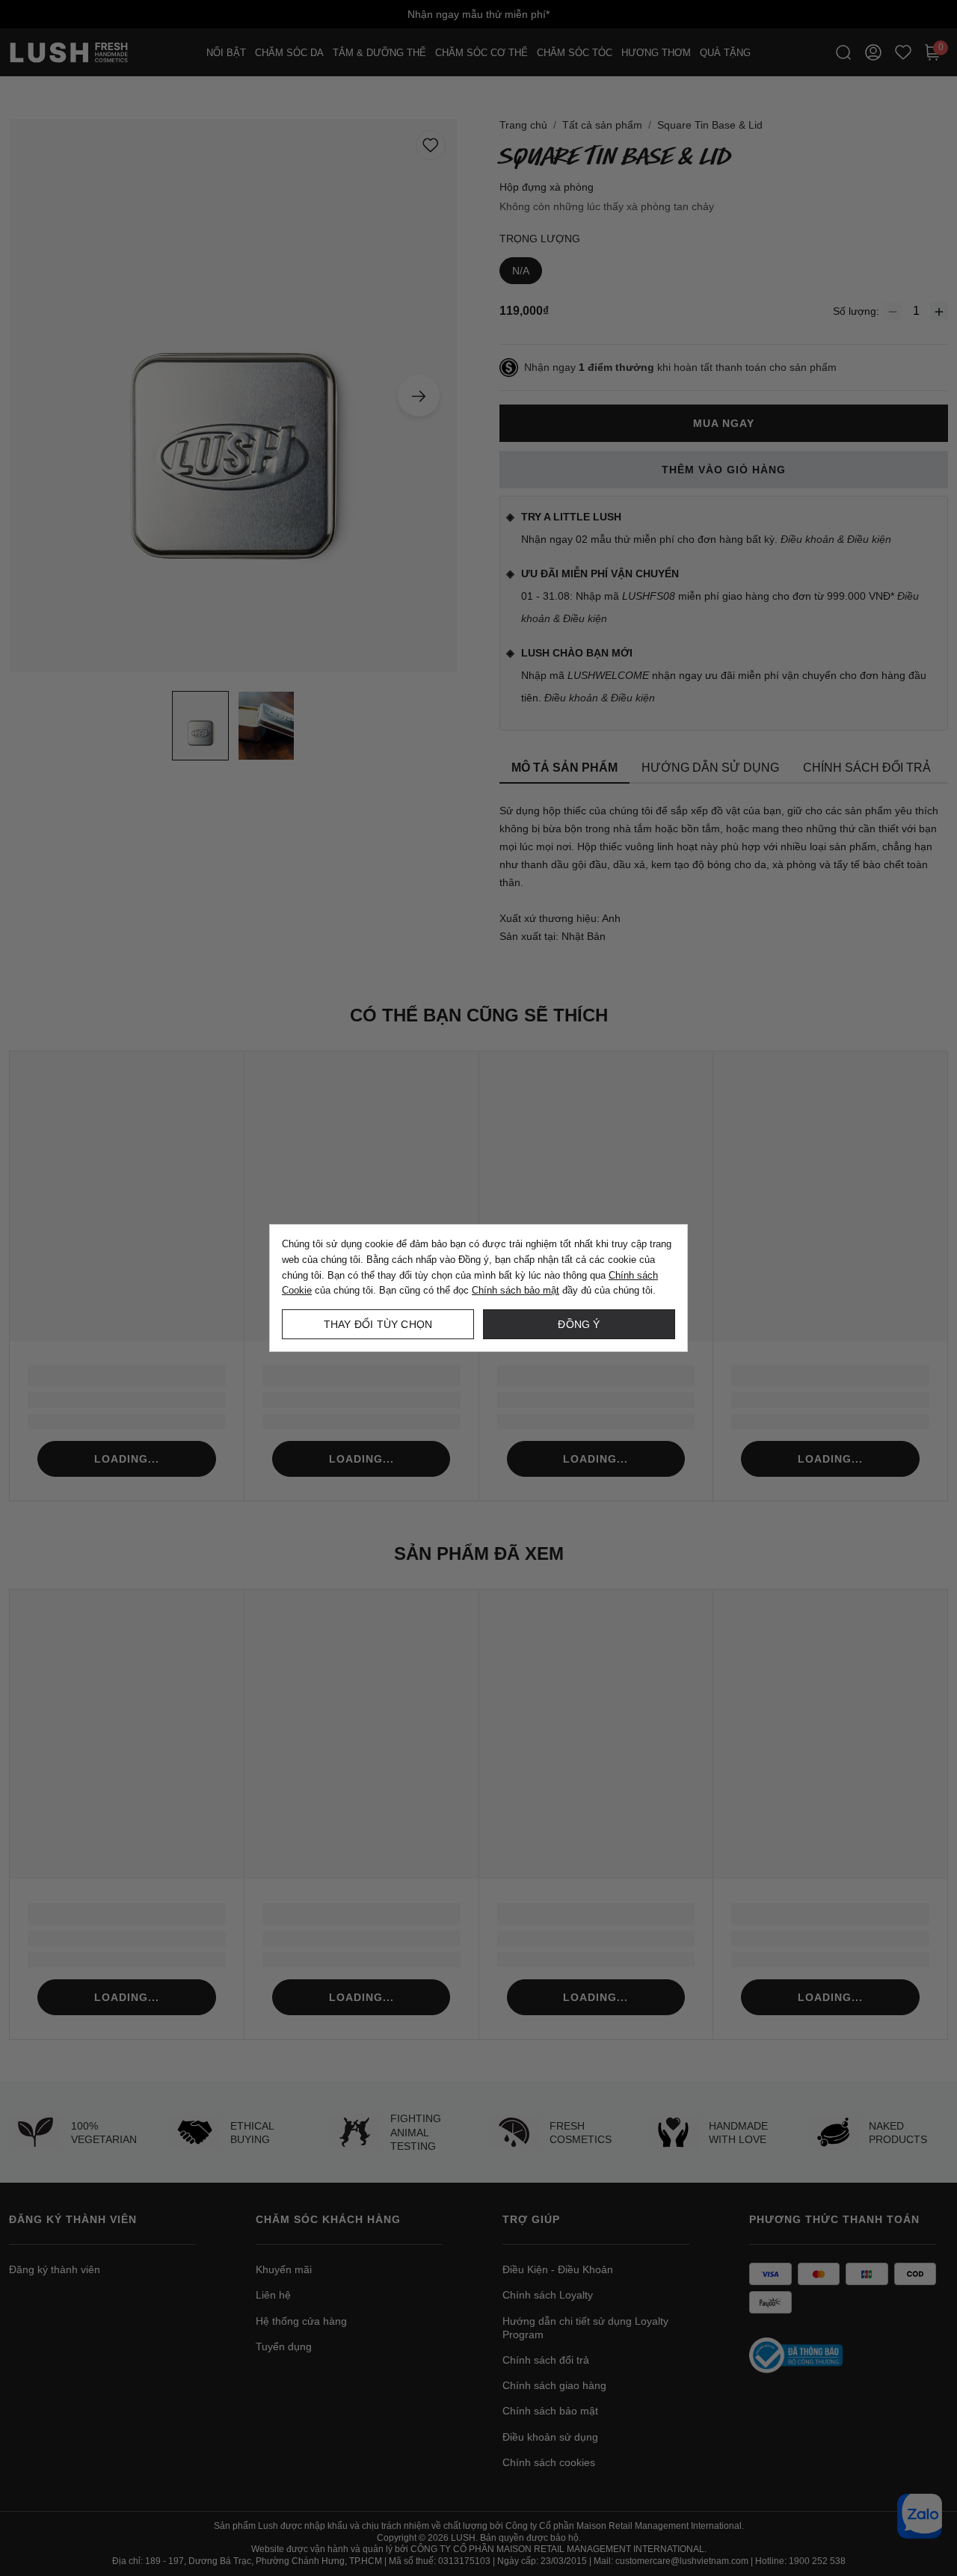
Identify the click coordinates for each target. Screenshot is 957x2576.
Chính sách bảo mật (516, 1290)
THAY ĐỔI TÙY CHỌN (378, 1324)
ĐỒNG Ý (579, 1324)
